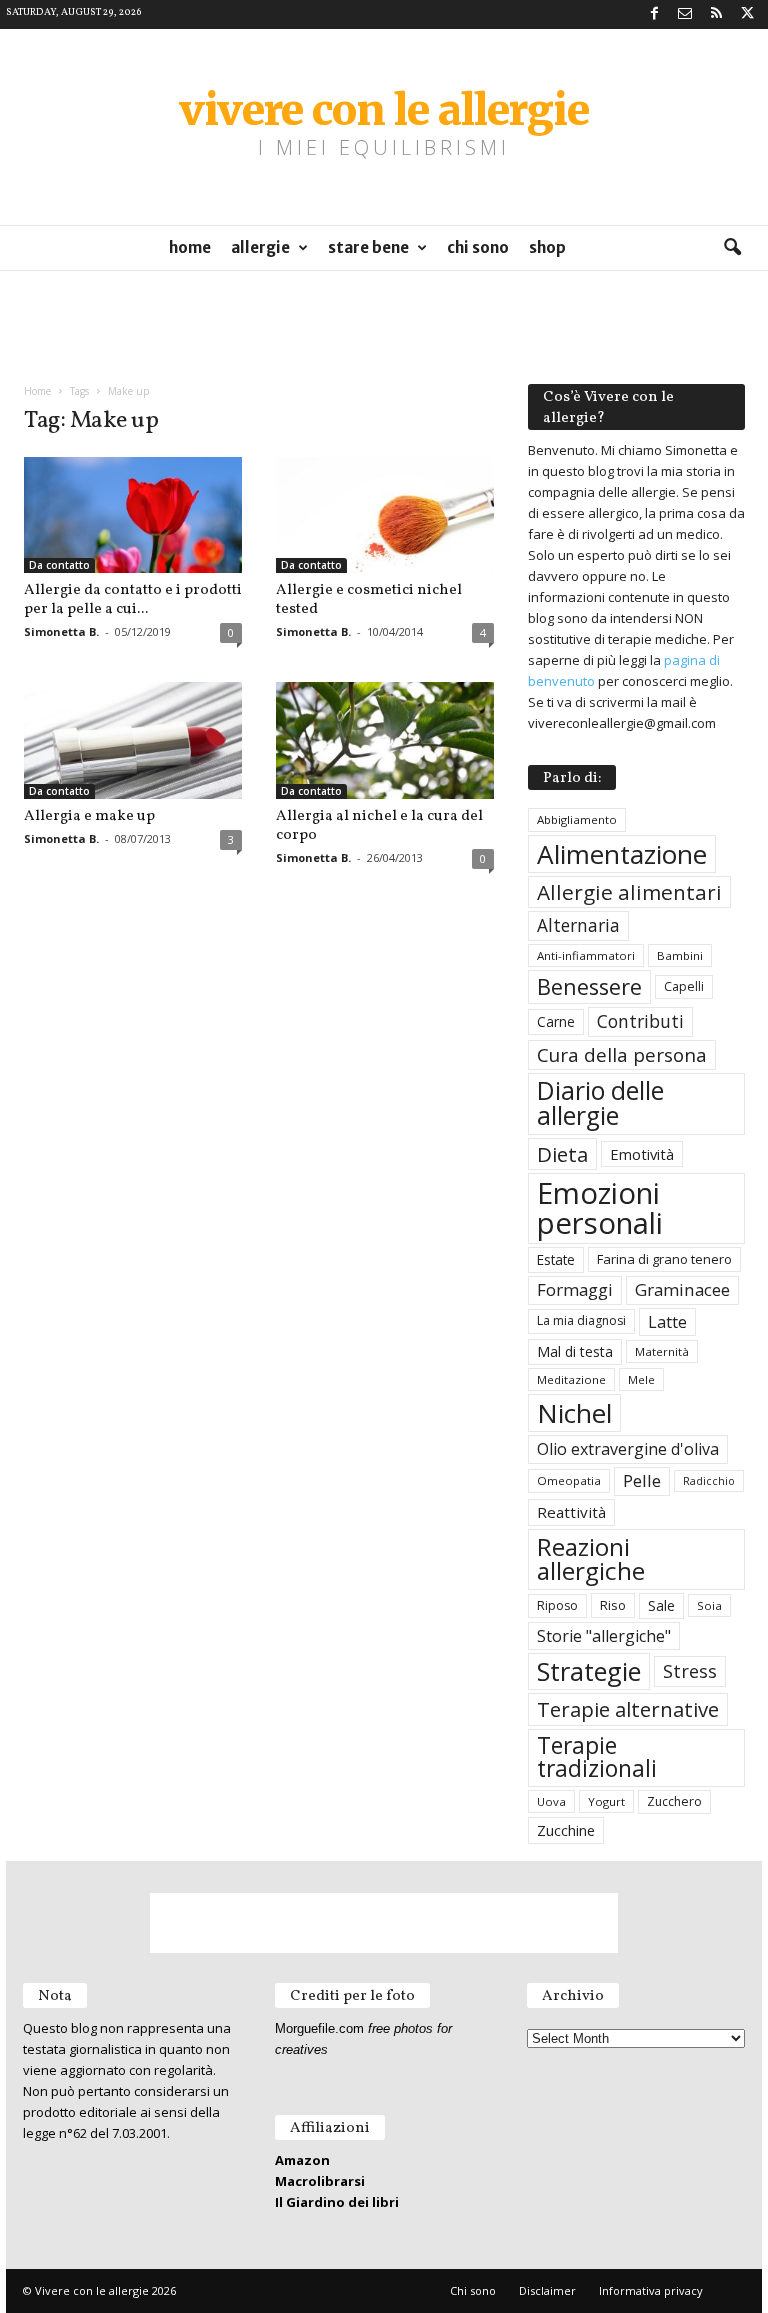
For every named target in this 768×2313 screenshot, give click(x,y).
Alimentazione (622, 854)
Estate (556, 1259)
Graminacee (682, 1289)
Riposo (557, 1605)
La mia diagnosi (581, 1320)
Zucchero (674, 1801)
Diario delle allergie (600, 1103)
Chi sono (478, 247)
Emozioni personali (600, 1207)
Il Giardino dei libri (337, 2202)
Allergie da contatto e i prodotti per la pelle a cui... (133, 600)
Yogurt (606, 1801)
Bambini (680, 955)
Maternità (662, 1351)
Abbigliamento (577, 819)
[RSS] (716, 14)
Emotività (642, 1154)
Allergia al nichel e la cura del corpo (379, 826)
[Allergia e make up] (133, 740)
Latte (667, 1322)
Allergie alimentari (629, 892)
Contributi (640, 1021)
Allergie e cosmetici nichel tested (369, 600)
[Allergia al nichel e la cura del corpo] (385, 740)
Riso (613, 1605)
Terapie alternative (628, 1709)
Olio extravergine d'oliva (628, 1449)
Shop (547, 247)
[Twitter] (747, 14)
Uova (551, 1801)
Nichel (574, 1413)
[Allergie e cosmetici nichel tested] (385, 515)
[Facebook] (654, 14)
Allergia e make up (89, 816)
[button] (732, 248)
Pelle (642, 1480)
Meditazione (571, 1379)
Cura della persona (622, 1055)
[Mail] (685, 14)
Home (190, 247)
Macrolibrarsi (320, 2181)
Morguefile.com (319, 2028)
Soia (709, 1605)
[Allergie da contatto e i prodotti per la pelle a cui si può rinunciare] (133, 515)
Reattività (571, 1512)
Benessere (589, 986)
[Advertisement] (384, 319)
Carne (556, 1021)
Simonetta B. (61, 631)
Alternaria (578, 925)
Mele (641, 1379)
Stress (690, 1670)
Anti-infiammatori (586, 955)
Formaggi (575, 1289)
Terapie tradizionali (597, 1757)
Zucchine (566, 1830)
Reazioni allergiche (591, 1558)
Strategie (589, 1671)
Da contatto (59, 565)
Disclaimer (547, 2290)
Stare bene (368, 247)
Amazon (302, 2160)
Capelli (684, 986)
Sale (661, 1605)
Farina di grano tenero (664, 1259)
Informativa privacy (651, 2290)
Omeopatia (569, 1480)
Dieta (562, 1154)
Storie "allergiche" (604, 1636)
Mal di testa (575, 1351)
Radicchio (709, 1481)
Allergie (260, 247)
